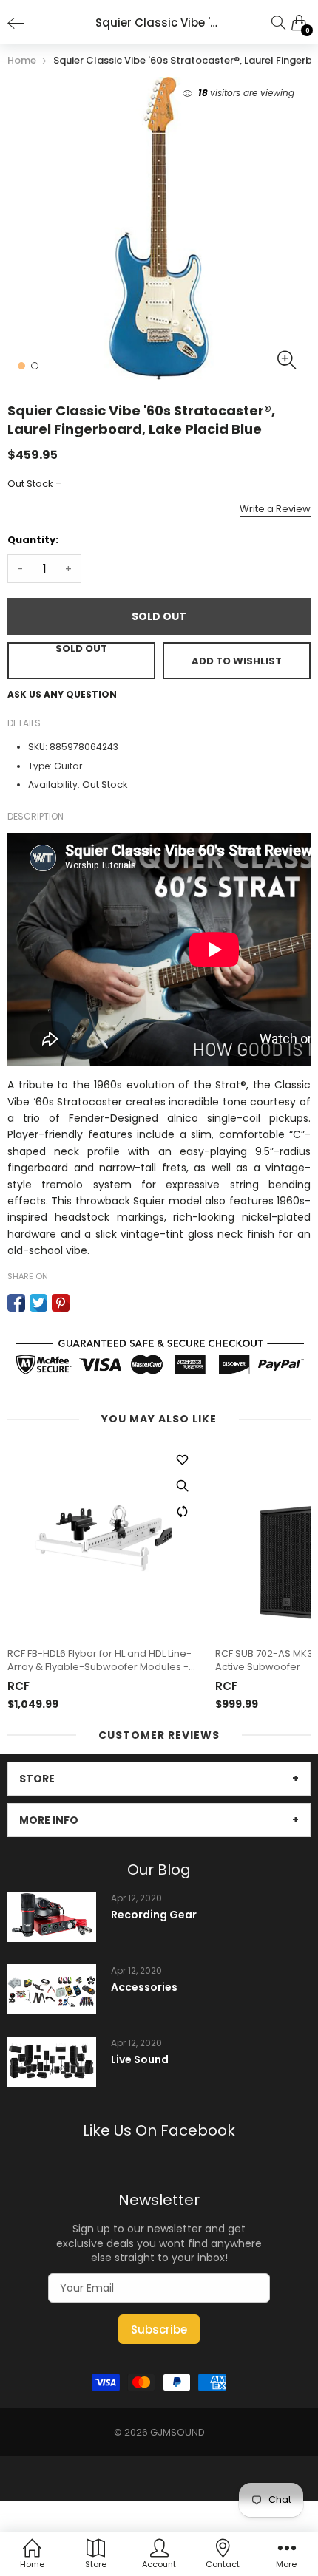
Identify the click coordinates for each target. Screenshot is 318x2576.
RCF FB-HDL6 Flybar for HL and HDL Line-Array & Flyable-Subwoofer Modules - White (99, 1660)
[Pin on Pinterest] (61, 1303)
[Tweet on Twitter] (38, 1303)
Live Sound (140, 2060)
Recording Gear (154, 1915)
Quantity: (33, 540)
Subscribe (159, 2330)
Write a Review (275, 509)
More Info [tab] (49, 1820)
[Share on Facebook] (16, 1303)
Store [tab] (37, 1779)
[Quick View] (182, 1486)
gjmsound (177, 2432)
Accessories (144, 1987)
